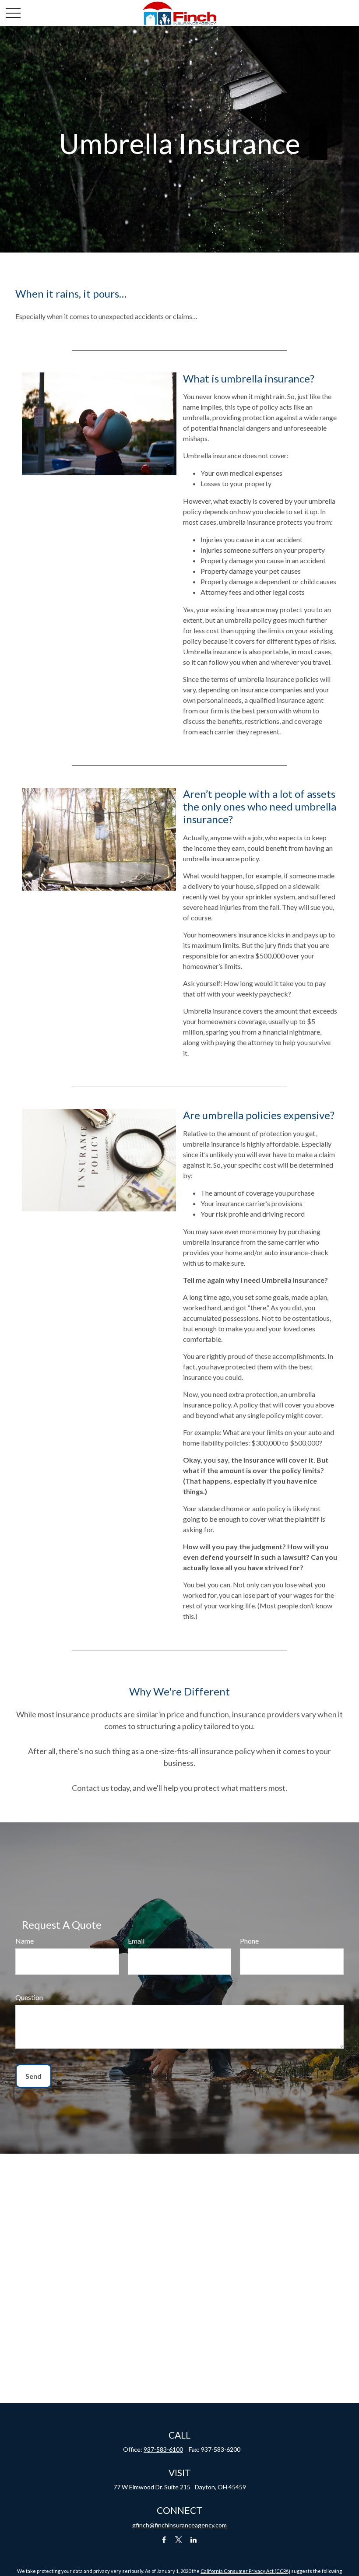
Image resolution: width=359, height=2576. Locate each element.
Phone (249, 1941)
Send (33, 2076)
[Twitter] (179, 2540)
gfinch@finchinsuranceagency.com (179, 2525)
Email (136, 1941)
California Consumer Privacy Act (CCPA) (245, 2571)
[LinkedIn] (194, 2540)
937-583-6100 (163, 2449)
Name (25, 1941)
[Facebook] (164, 2540)
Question (29, 1997)
